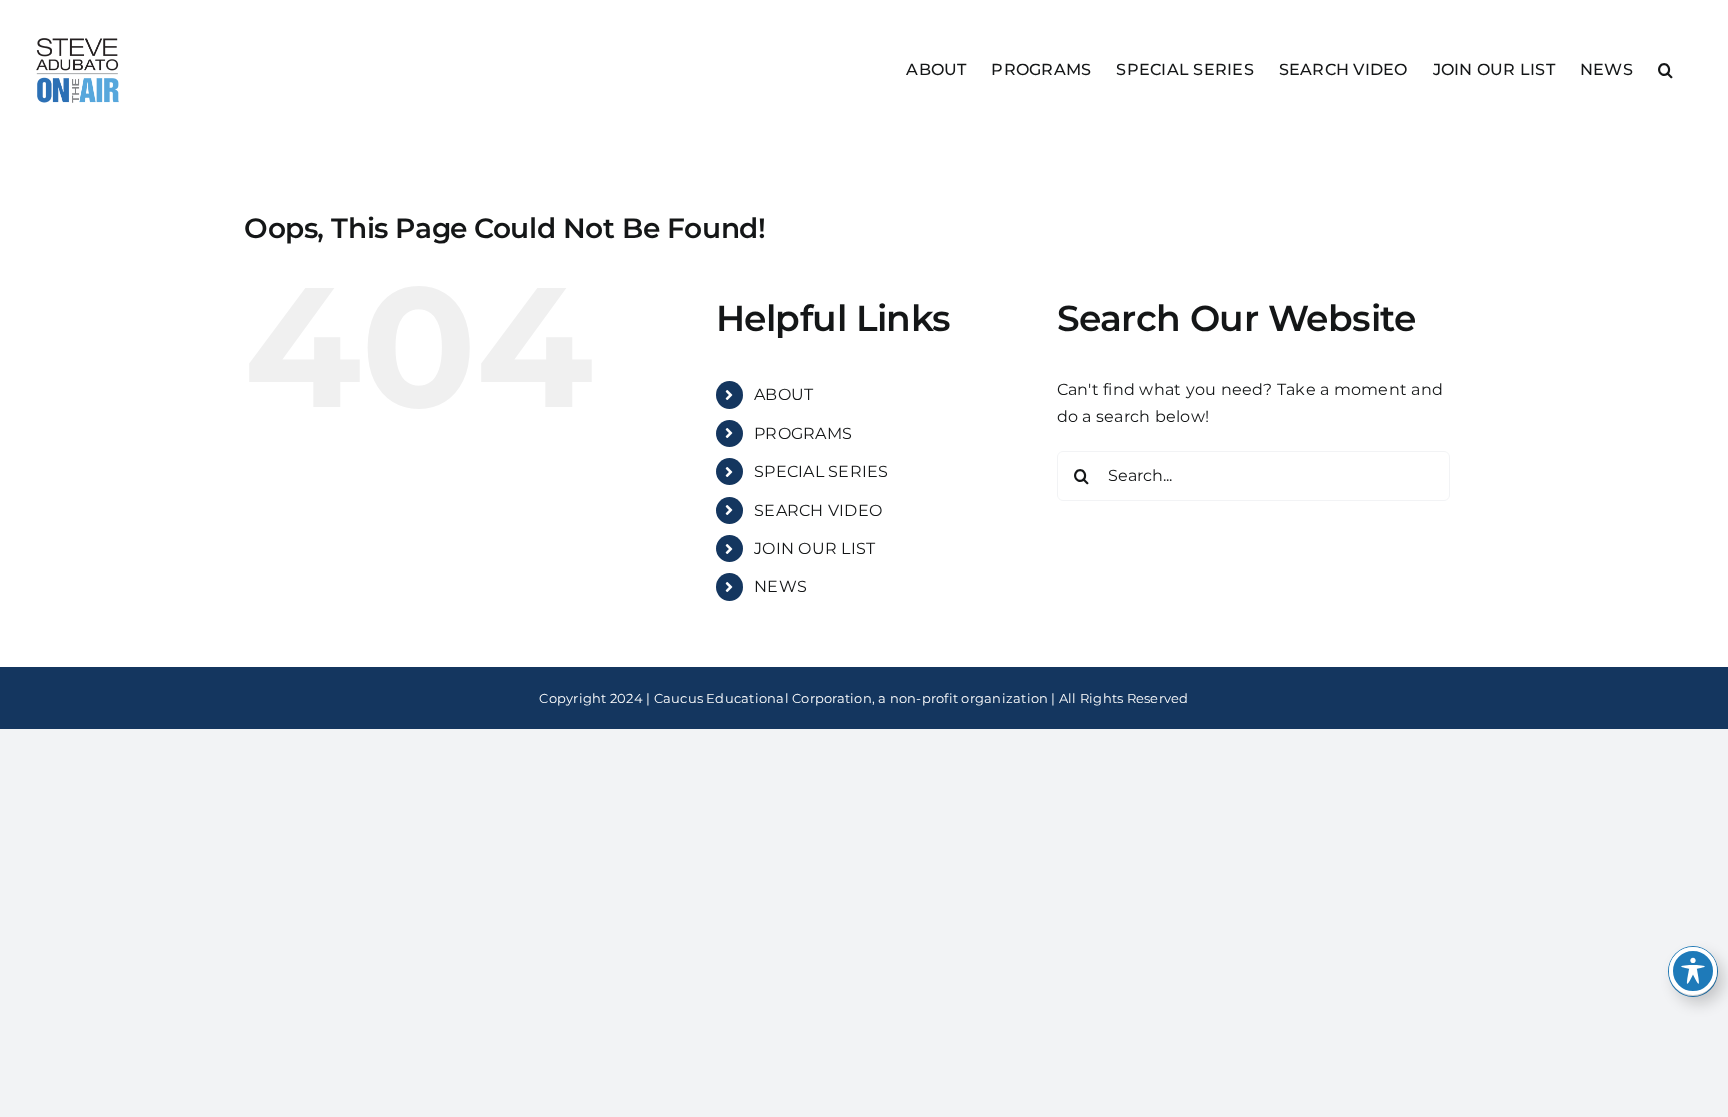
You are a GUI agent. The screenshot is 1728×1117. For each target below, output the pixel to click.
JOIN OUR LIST (814, 548)
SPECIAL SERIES (821, 471)
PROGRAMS (803, 433)
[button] (1665, 68)
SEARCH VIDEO (818, 510)
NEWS (780, 586)
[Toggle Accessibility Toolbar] (1693, 971)
